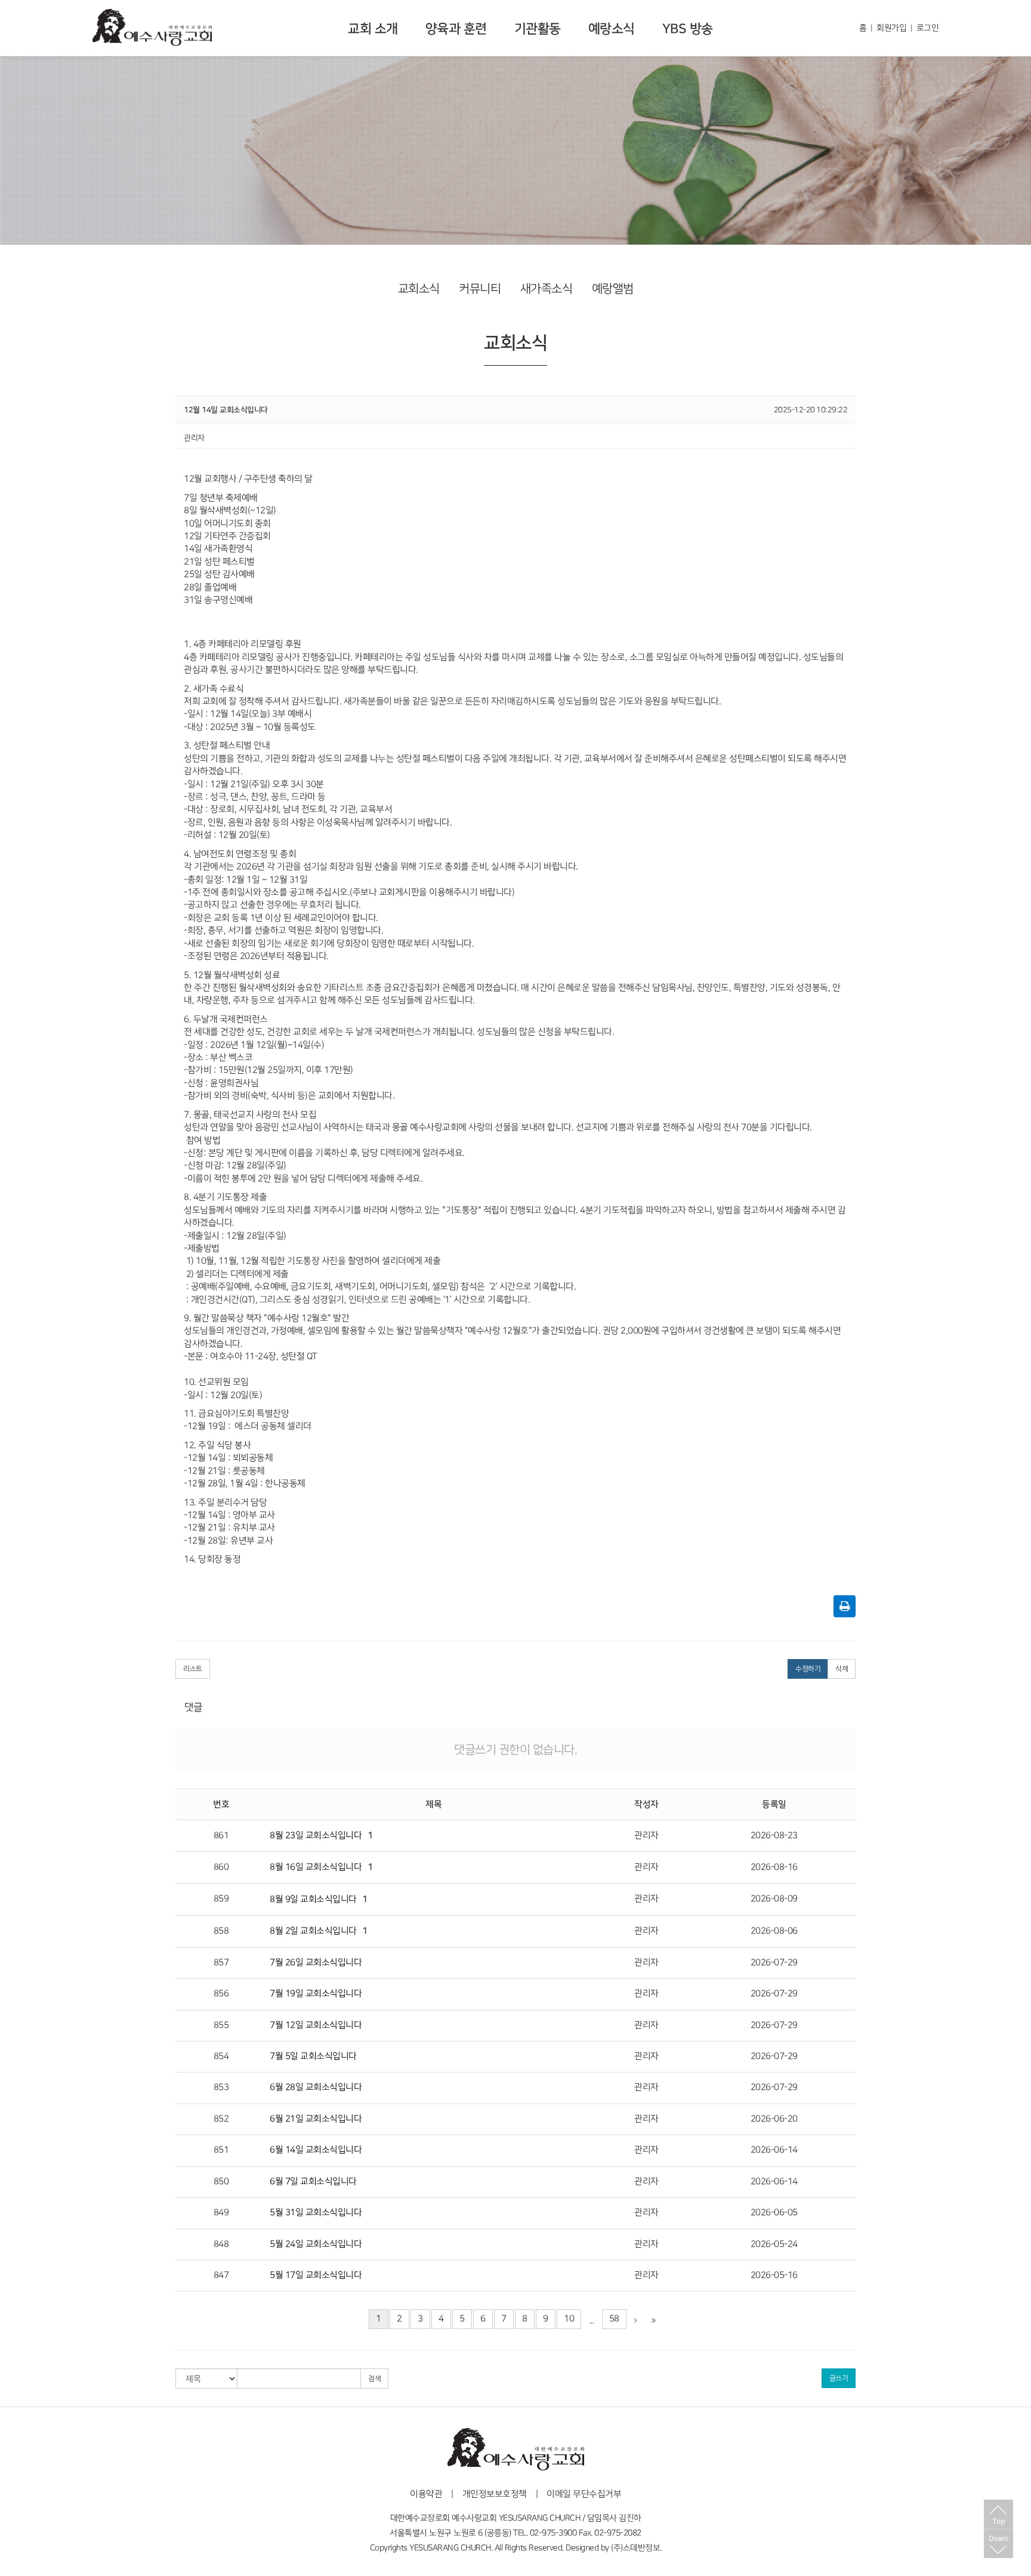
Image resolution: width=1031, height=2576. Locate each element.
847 (221, 2275)
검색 (374, 2379)
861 (221, 1836)
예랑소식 (612, 29)
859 (221, 1899)
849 (221, 2213)
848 (221, 2244)
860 (221, 1867)
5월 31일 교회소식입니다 (316, 2213)
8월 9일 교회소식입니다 (313, 1899)
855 (221, 2025)
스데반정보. (642, 2548)
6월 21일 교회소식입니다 (316, 2119)
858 (221, 1931)
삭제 (842, 1669)
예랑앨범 (613, 289)
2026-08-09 (774, 1899)
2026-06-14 (774, 2150)
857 (221, 1963)
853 (221, 2087)
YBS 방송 (688, 29)
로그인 (928, 28)
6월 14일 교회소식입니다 (316, 2150)
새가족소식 (547, 289)
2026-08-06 (774, 1931)
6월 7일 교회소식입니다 (313, 2182)
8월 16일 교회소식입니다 (316, 1867)
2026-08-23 (774, 1836)
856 (221, 1994)
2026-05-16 (774, 2275)
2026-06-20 (774, 2119)
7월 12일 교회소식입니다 (316, 2025)
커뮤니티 (480, 289)
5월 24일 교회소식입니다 (316, 2244)
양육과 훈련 (456, 29)
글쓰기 (839, 2378)
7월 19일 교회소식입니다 (316, 1994)
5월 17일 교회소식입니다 (316, 2275)
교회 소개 (373, 29)
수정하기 (808, 1669)
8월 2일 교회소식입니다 (313, 1931)
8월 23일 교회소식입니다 (316, 1836)
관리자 (646, 1836)
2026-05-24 (774, 2244)
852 (221, 2119)
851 (221, 2150)
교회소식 (419, 289)
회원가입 (891, 28)
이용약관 (426, 2494)
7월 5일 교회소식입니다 (313, 2056)
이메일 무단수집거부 (584, 2494)
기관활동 (538, 29)
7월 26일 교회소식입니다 (316, 1963)
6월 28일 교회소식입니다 (316, 2087)
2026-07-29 (774, 1963)
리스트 (193, 1669)
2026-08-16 (774, 1867)
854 (221, 2056)
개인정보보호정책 (495, 2494)
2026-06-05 (774, 2213)
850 (221, 2182)
